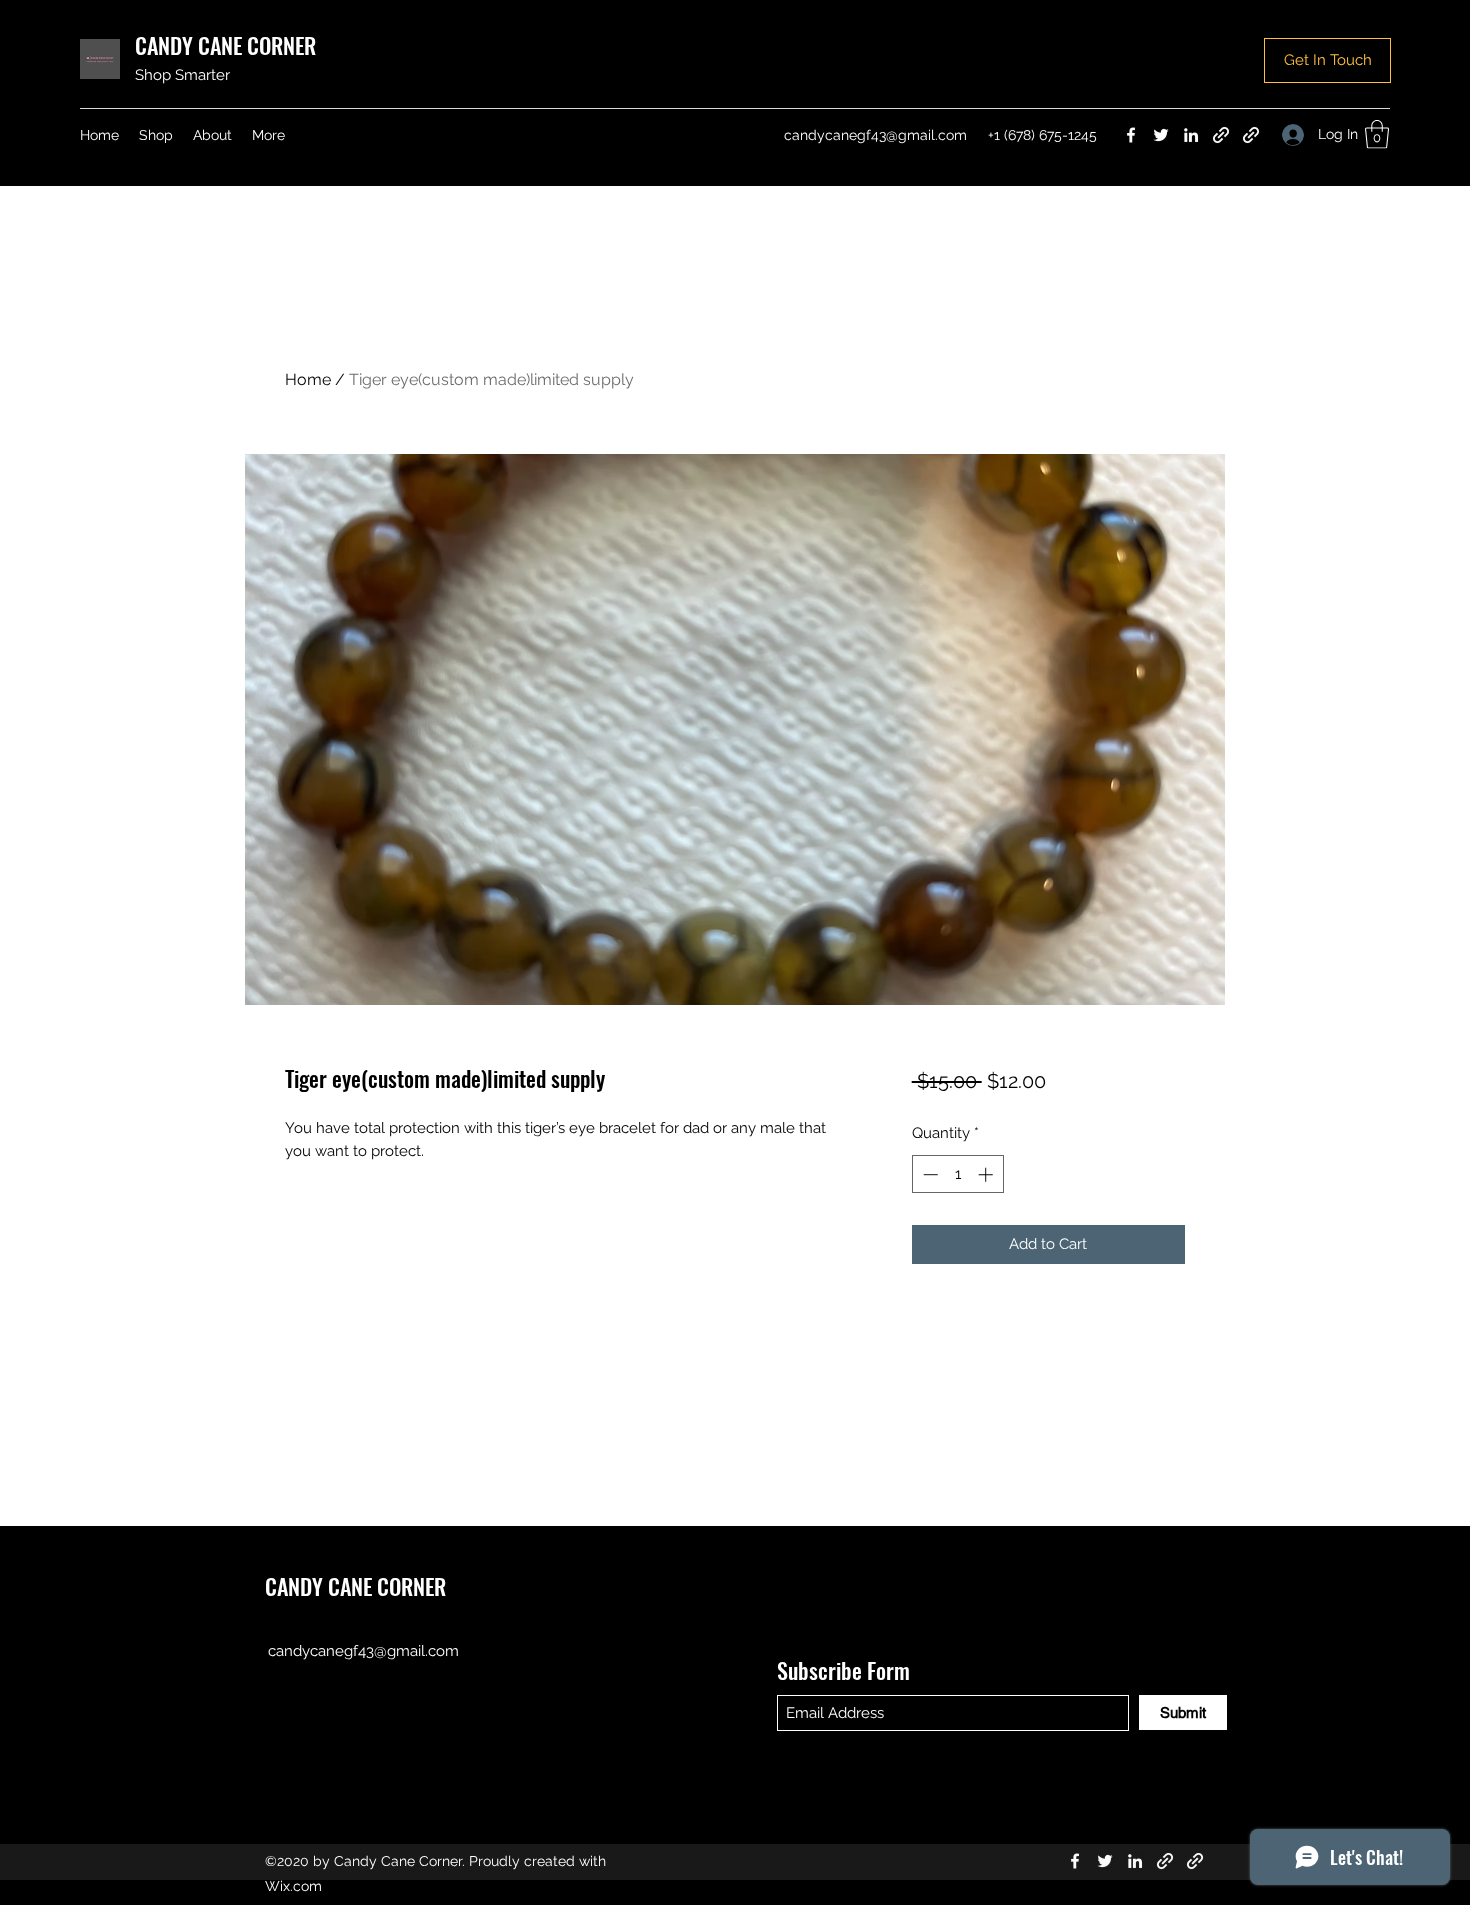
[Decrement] (928, 1174)
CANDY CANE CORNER (225, 45)
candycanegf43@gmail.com (875, 135)
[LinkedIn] (1191, 135)
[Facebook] (1131, 135)
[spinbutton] (957, 1174)
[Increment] (987, 1174)
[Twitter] (1161, 135)
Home (308, 379)
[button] (1327, 60)
